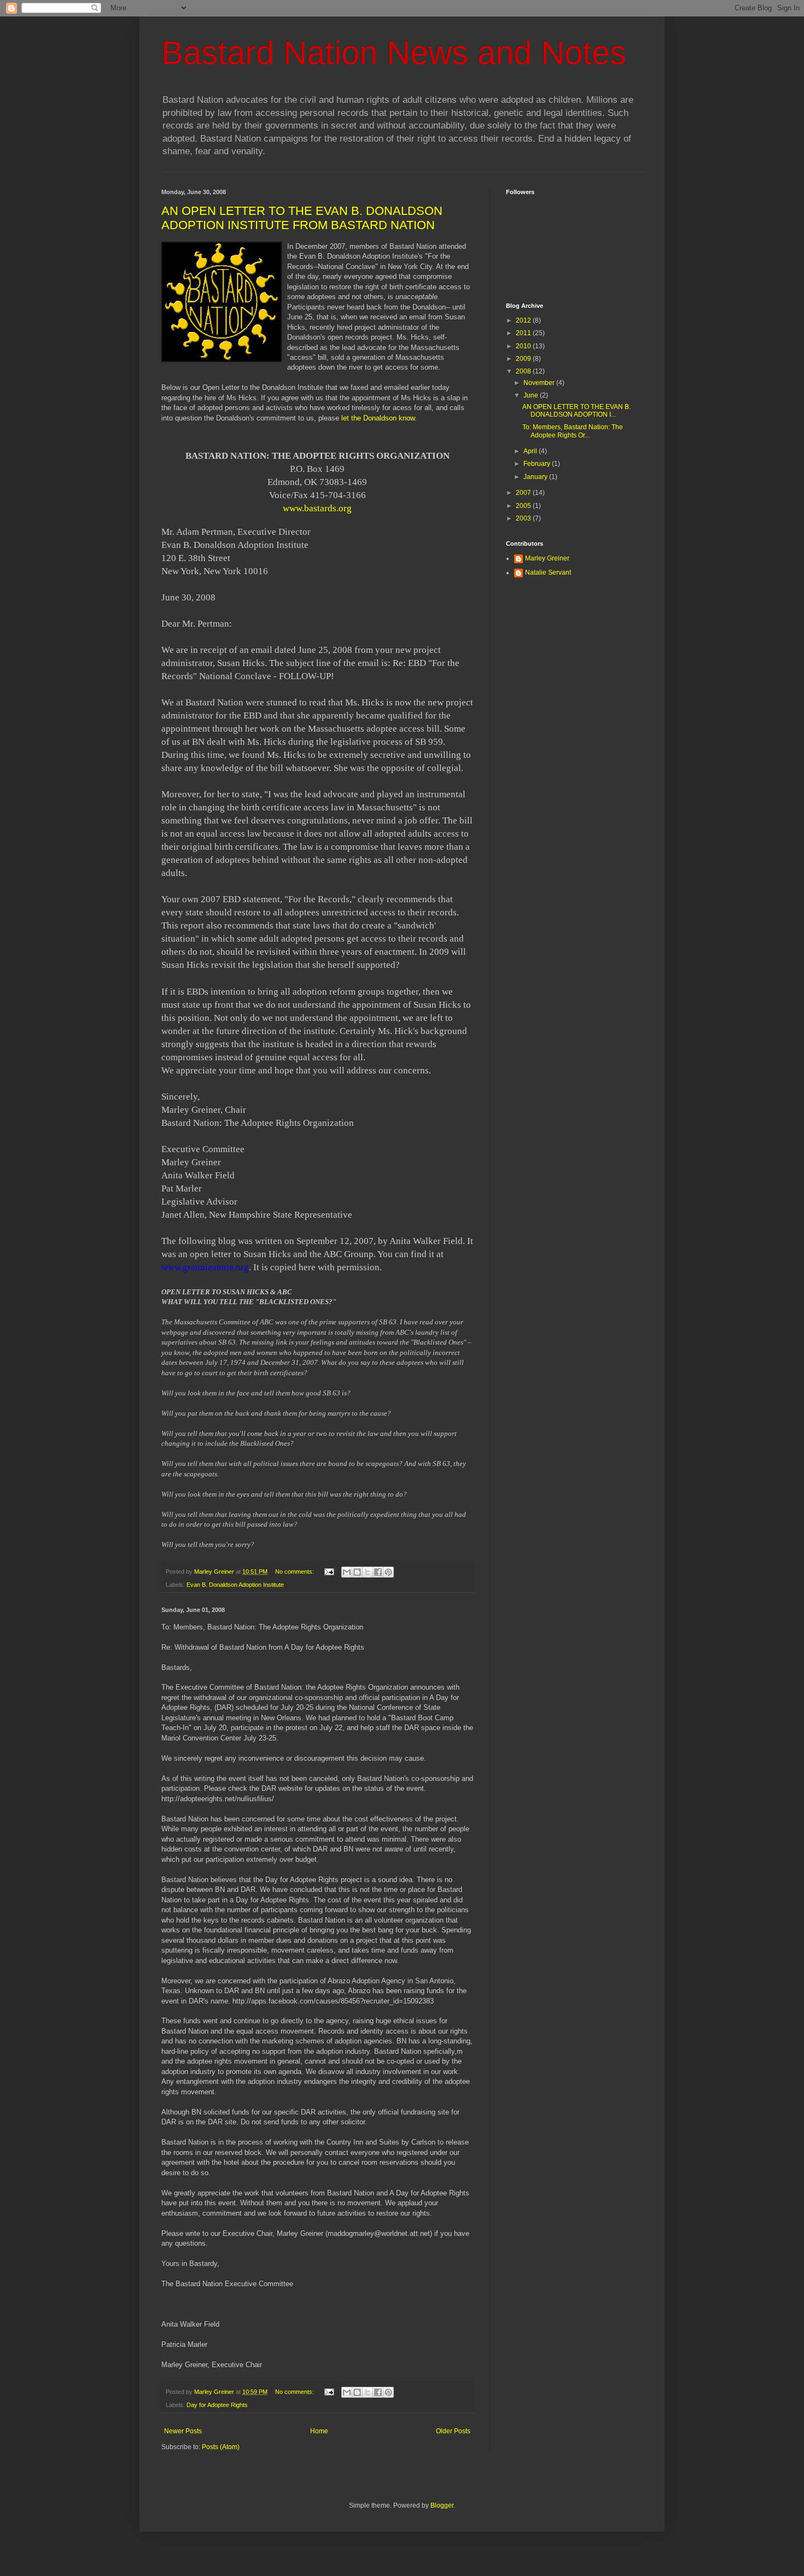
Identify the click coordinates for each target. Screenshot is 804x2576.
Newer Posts (183, 2431)
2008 (524, 371)
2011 (524, 333)
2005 (524, 506)
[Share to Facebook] (378, 1572)
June (532, 395)
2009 (524, 359)
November (540, 383)
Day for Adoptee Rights (217, 2405)
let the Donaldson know (378, 418)
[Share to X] (368, 1572)
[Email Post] (329, 1572)
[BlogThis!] (357, 1572)
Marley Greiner (547, 558)
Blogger (442, 2505)
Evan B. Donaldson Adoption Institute (235, 1585)
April (531, 451)
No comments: (295, 1572)
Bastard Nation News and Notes (394, 53)
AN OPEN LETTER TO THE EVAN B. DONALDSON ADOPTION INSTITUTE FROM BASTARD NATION (302, 218)
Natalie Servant (548, 573)
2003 (524, 518)
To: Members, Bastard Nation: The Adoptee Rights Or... (573, 431)
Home (319, 2431)
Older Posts (453, 2431)
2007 (524, 493)
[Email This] (347, 1572)
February (538, 464)
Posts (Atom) (221, 2447)
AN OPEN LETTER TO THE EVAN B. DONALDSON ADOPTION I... (576, 411)
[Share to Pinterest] (388, 1572)
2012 (524, 320)
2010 (524, 346)
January (536, 477)
